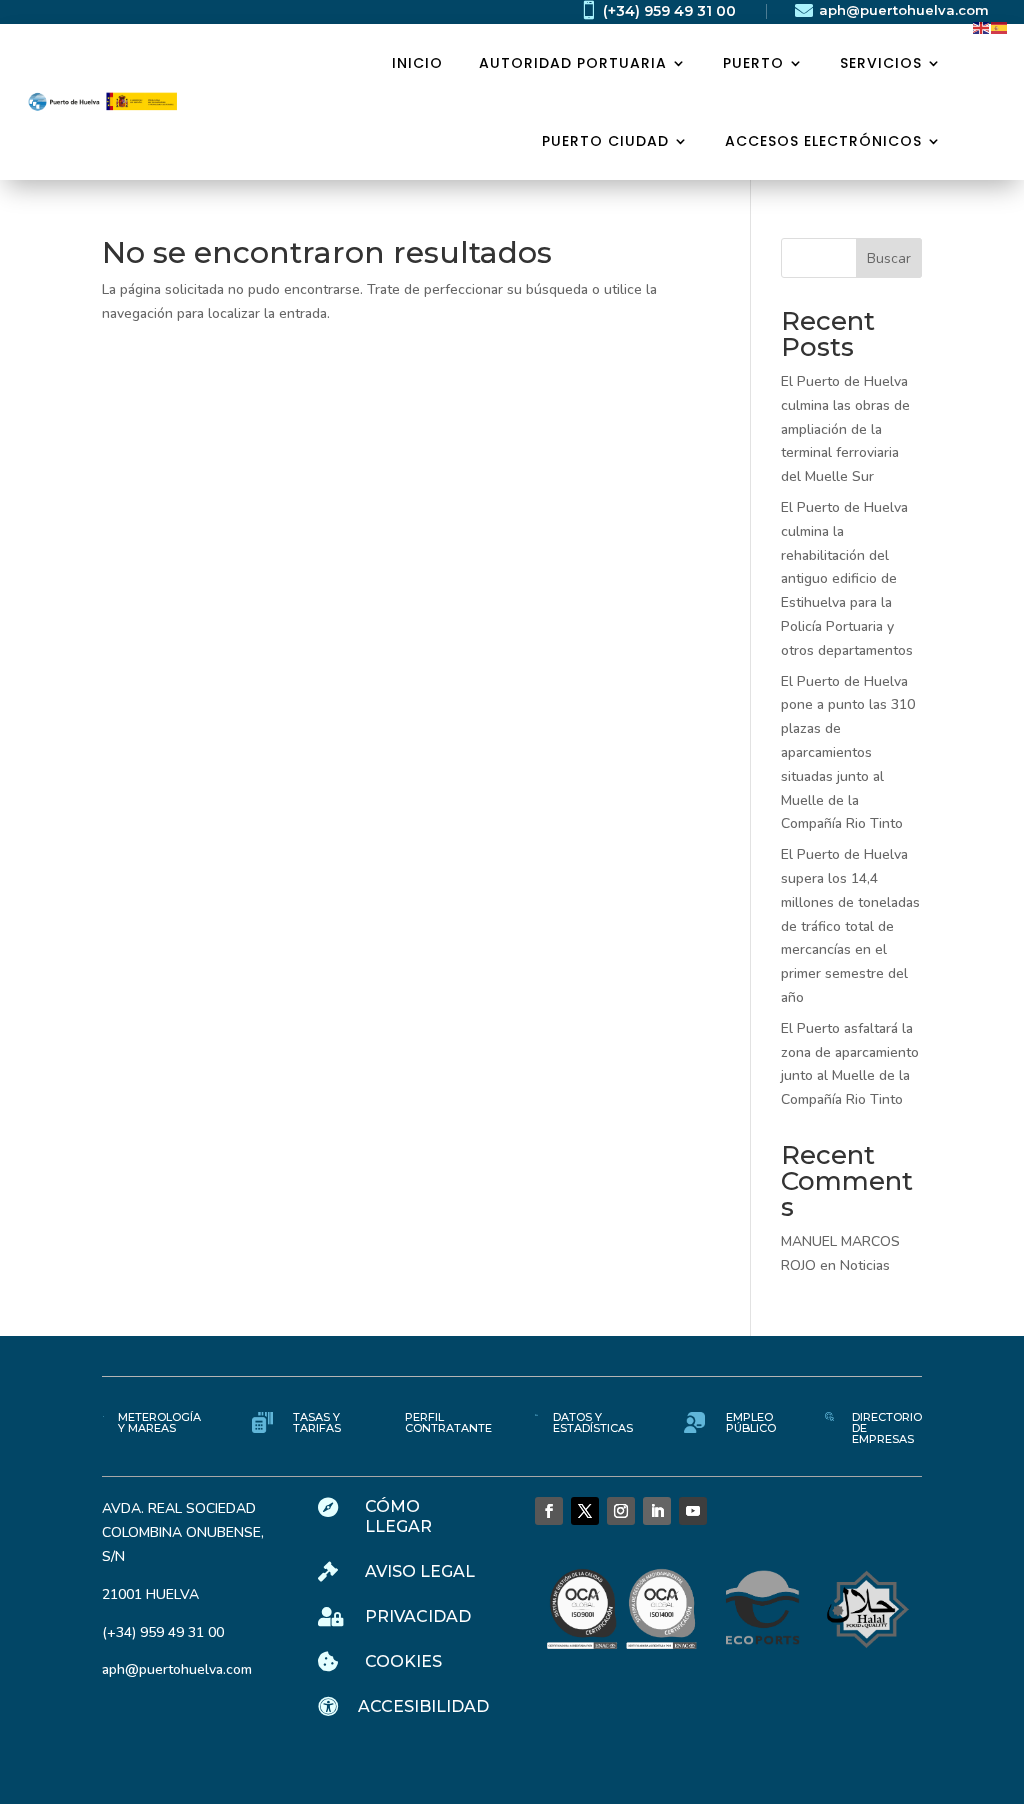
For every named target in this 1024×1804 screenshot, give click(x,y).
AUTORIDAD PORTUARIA (573, 63)
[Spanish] (1000, 26)
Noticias (865, 1265)
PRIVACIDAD (418, 1616)
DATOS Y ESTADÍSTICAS (593, 1422)
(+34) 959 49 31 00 (669, 11)
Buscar (889, 258)
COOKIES (403, 1661)
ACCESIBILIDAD (423, 1706)
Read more (175, 374)
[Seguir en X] (585, 1511)
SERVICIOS (881, 63)
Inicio (417, 63)
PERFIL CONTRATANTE (448, 1422)
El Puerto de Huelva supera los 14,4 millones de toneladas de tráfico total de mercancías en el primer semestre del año (850, 926)
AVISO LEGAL (420, 1571)
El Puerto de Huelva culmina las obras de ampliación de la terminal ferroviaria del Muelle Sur (845, 429)
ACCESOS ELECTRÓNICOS (823, 141)
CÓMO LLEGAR (398, 1516)
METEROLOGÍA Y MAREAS (159, 1422)
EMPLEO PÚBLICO (751, 1422)
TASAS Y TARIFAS (317, 1422)
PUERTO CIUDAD (605, 141)
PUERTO (753, 63)
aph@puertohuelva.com (904, 10)
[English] (982, 26)
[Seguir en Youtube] (693, 1511)
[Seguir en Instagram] (621, 1511)
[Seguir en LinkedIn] (657, 1511)
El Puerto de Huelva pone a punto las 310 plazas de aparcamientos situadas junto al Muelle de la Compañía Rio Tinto (848, 753)
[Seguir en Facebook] (549, 1511)
